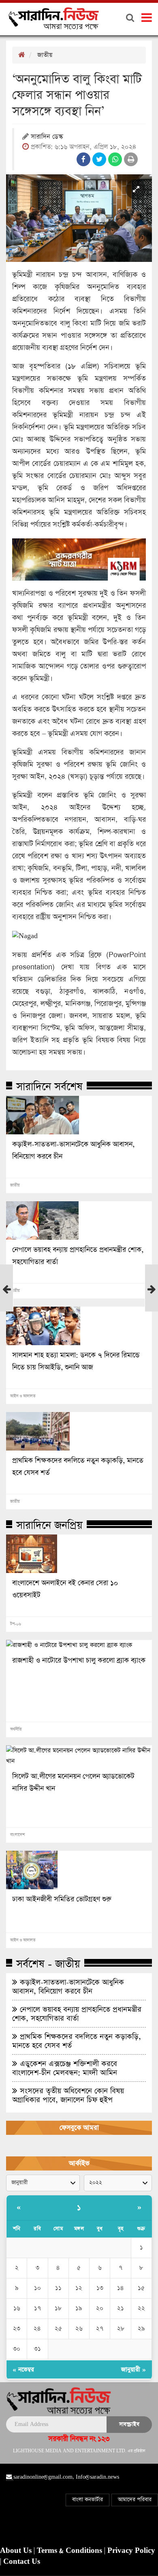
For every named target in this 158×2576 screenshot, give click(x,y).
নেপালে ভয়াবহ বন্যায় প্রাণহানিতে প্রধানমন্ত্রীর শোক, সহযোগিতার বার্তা (78, 1256)
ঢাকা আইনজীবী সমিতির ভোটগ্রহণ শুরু (62, 1899)
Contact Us (22, 2562)
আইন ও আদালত (23, 1396)
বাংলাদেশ (17, 1835)
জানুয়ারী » (133, 2369)
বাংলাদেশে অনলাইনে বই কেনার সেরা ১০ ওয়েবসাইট (65, 1589)
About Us (17, 2551)
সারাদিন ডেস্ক (47, 137)
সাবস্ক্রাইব (129, 2424)
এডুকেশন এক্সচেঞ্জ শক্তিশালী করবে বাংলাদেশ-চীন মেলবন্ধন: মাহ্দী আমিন (65, 2068)
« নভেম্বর (23, 2369)
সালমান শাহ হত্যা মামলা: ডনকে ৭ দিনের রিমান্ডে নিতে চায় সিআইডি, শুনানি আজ (76, 1361)
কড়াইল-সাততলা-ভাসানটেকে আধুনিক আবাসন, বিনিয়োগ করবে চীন (73, 1151)
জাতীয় (45, 55)
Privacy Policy (131, 2551)
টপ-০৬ (16, 1624)
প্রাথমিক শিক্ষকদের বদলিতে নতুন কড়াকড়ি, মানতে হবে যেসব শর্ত (78, 1467)
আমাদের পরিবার (135, 2500)
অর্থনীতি (16, 1729)
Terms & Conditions (70, 2551)
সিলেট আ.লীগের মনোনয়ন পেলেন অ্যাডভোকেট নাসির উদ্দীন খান (73, 1783)
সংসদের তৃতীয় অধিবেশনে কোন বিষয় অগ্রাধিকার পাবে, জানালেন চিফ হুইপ (68, 2095)
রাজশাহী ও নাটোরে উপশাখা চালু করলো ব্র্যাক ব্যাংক (79, 1661)
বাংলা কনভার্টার (88, 2500)
